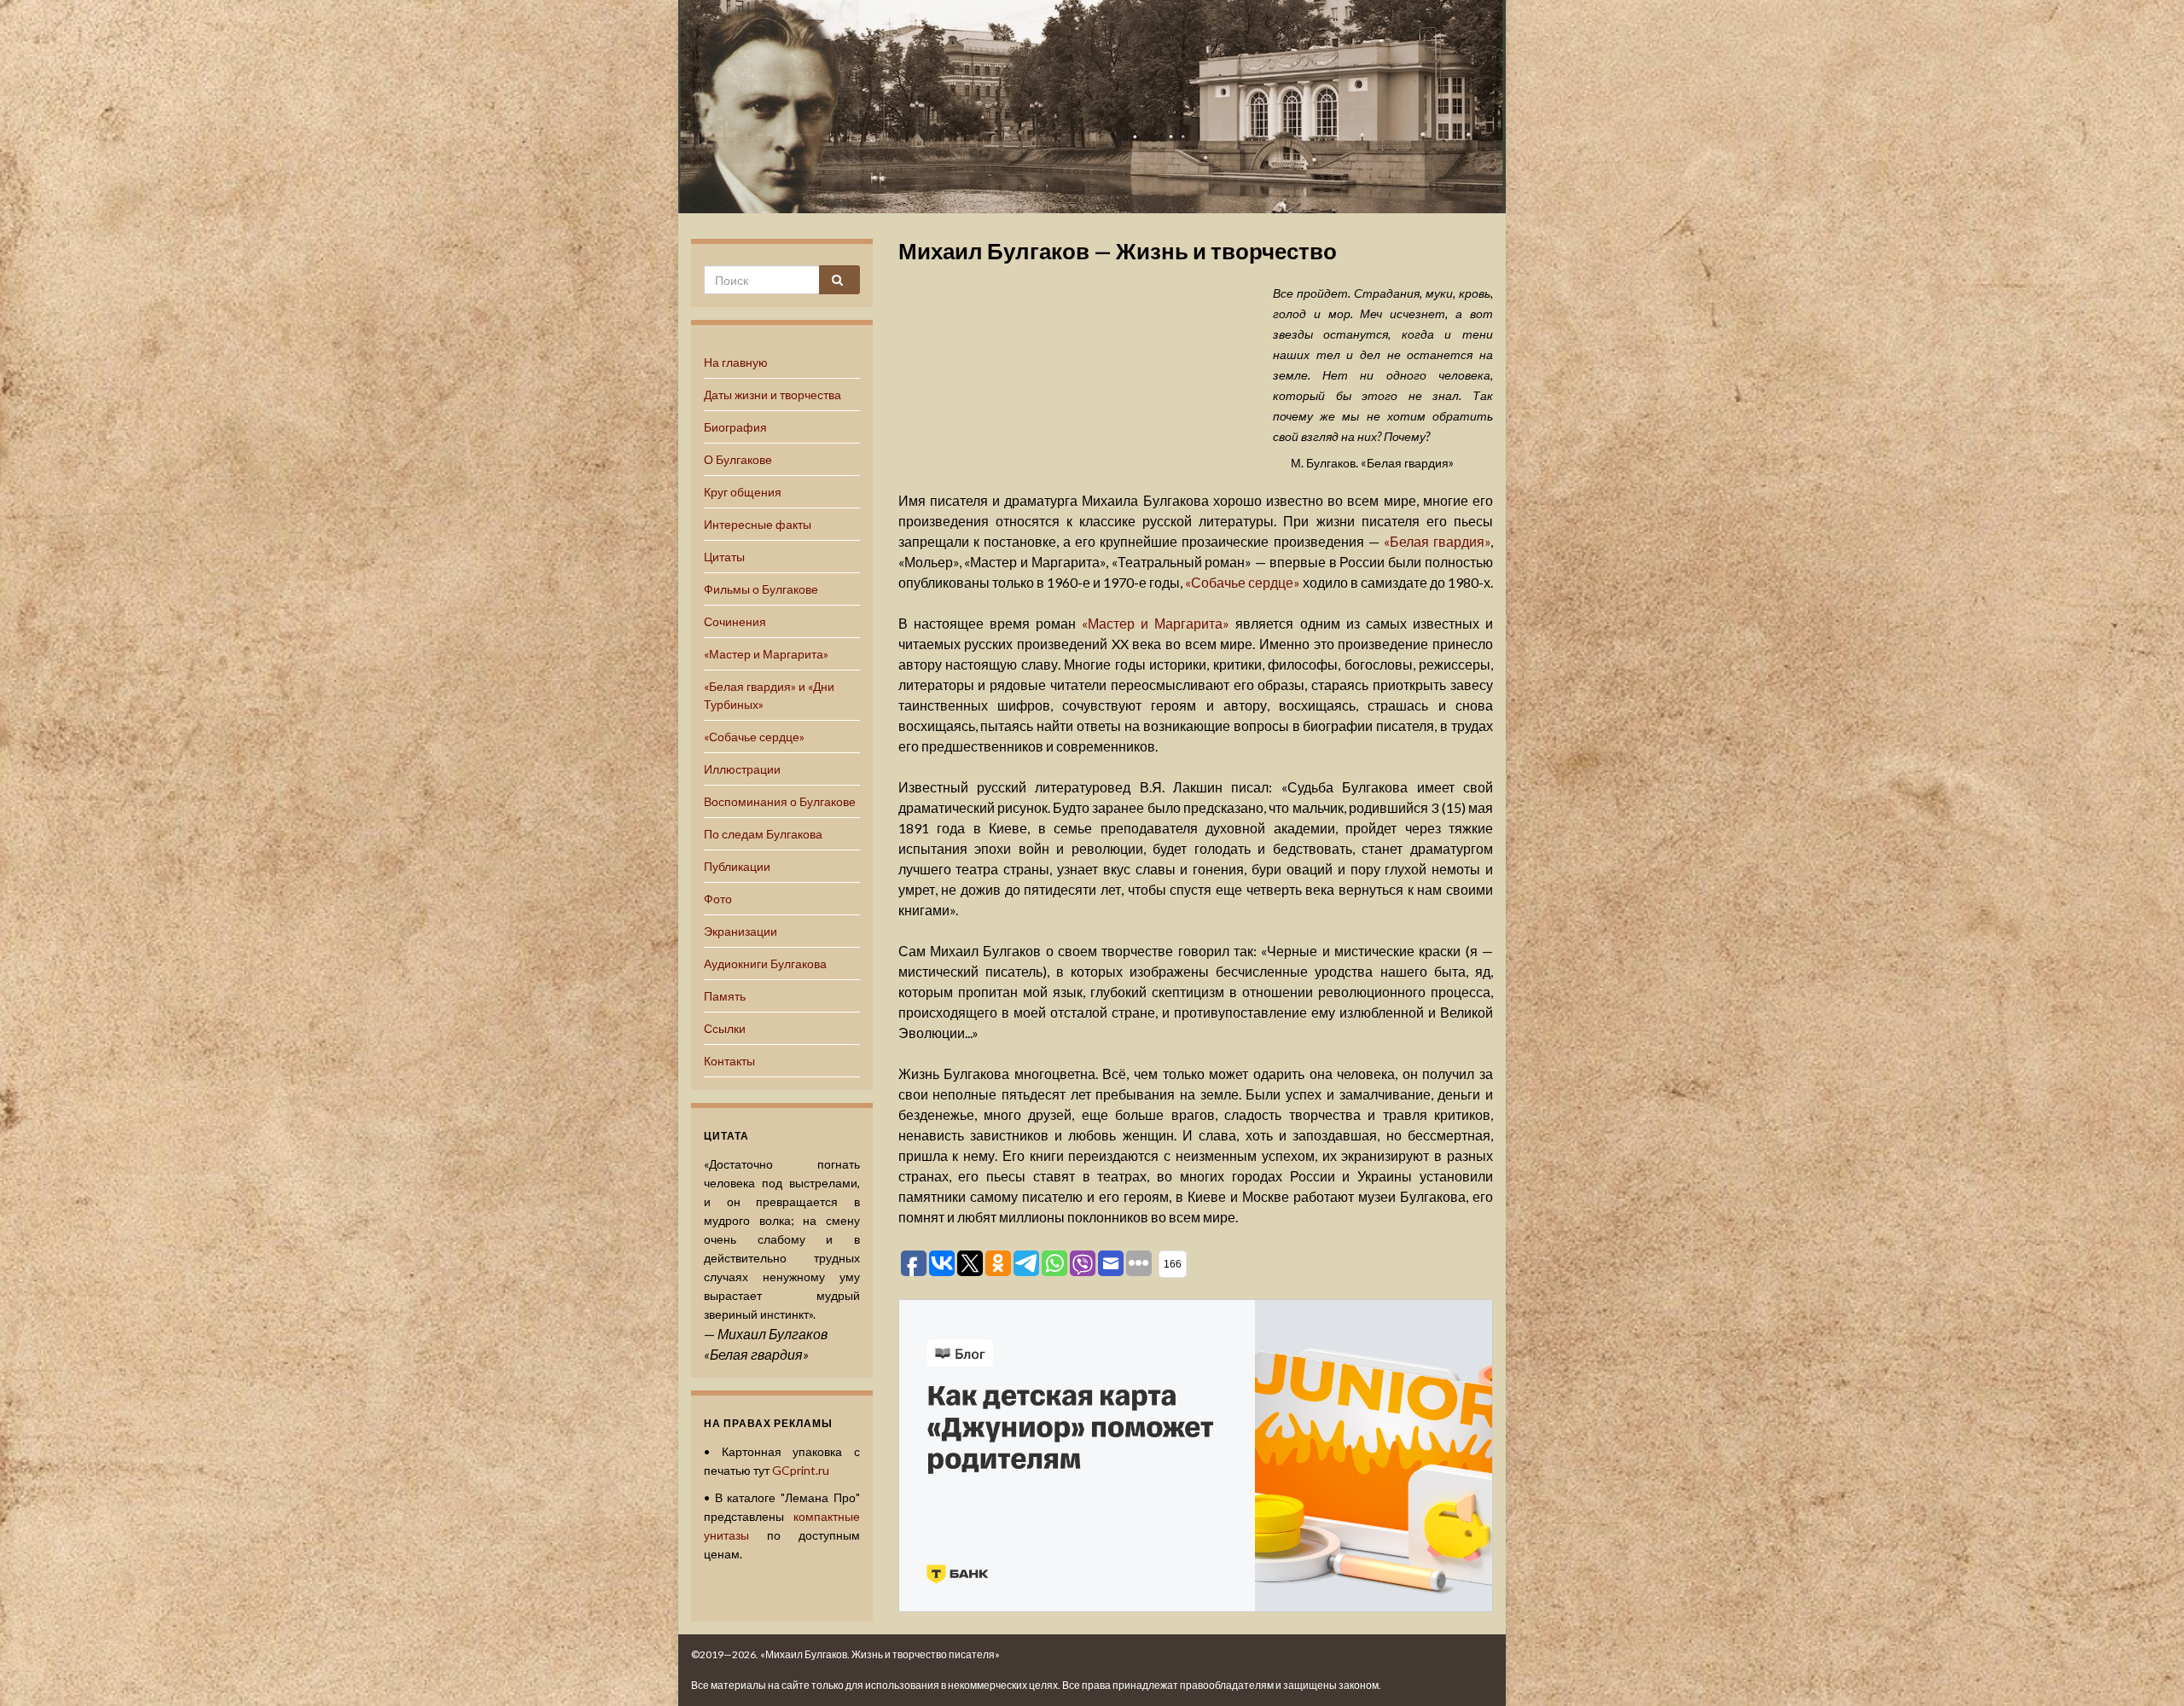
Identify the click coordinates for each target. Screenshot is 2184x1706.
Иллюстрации (742, 769)
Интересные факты (758, 524)
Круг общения (743, 492)
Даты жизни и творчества (773, 395)
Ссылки (725, 1028)
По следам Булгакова (763, 834)
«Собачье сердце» (754, 737)
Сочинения (735, 621)
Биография (735, 427)
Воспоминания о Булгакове (780, 801)
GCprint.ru (801, 1470)
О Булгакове (738, 459)
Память (725, 996)
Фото (718, 899)
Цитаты (724, 557)
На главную (736, 362)
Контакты (729, 1061)
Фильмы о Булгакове (761, 589)
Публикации (737, 866)
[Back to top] (2146, 1668)
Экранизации (741, 931)
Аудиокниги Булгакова (765, 963)
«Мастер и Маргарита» (766, 654)
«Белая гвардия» (1437, 541)
